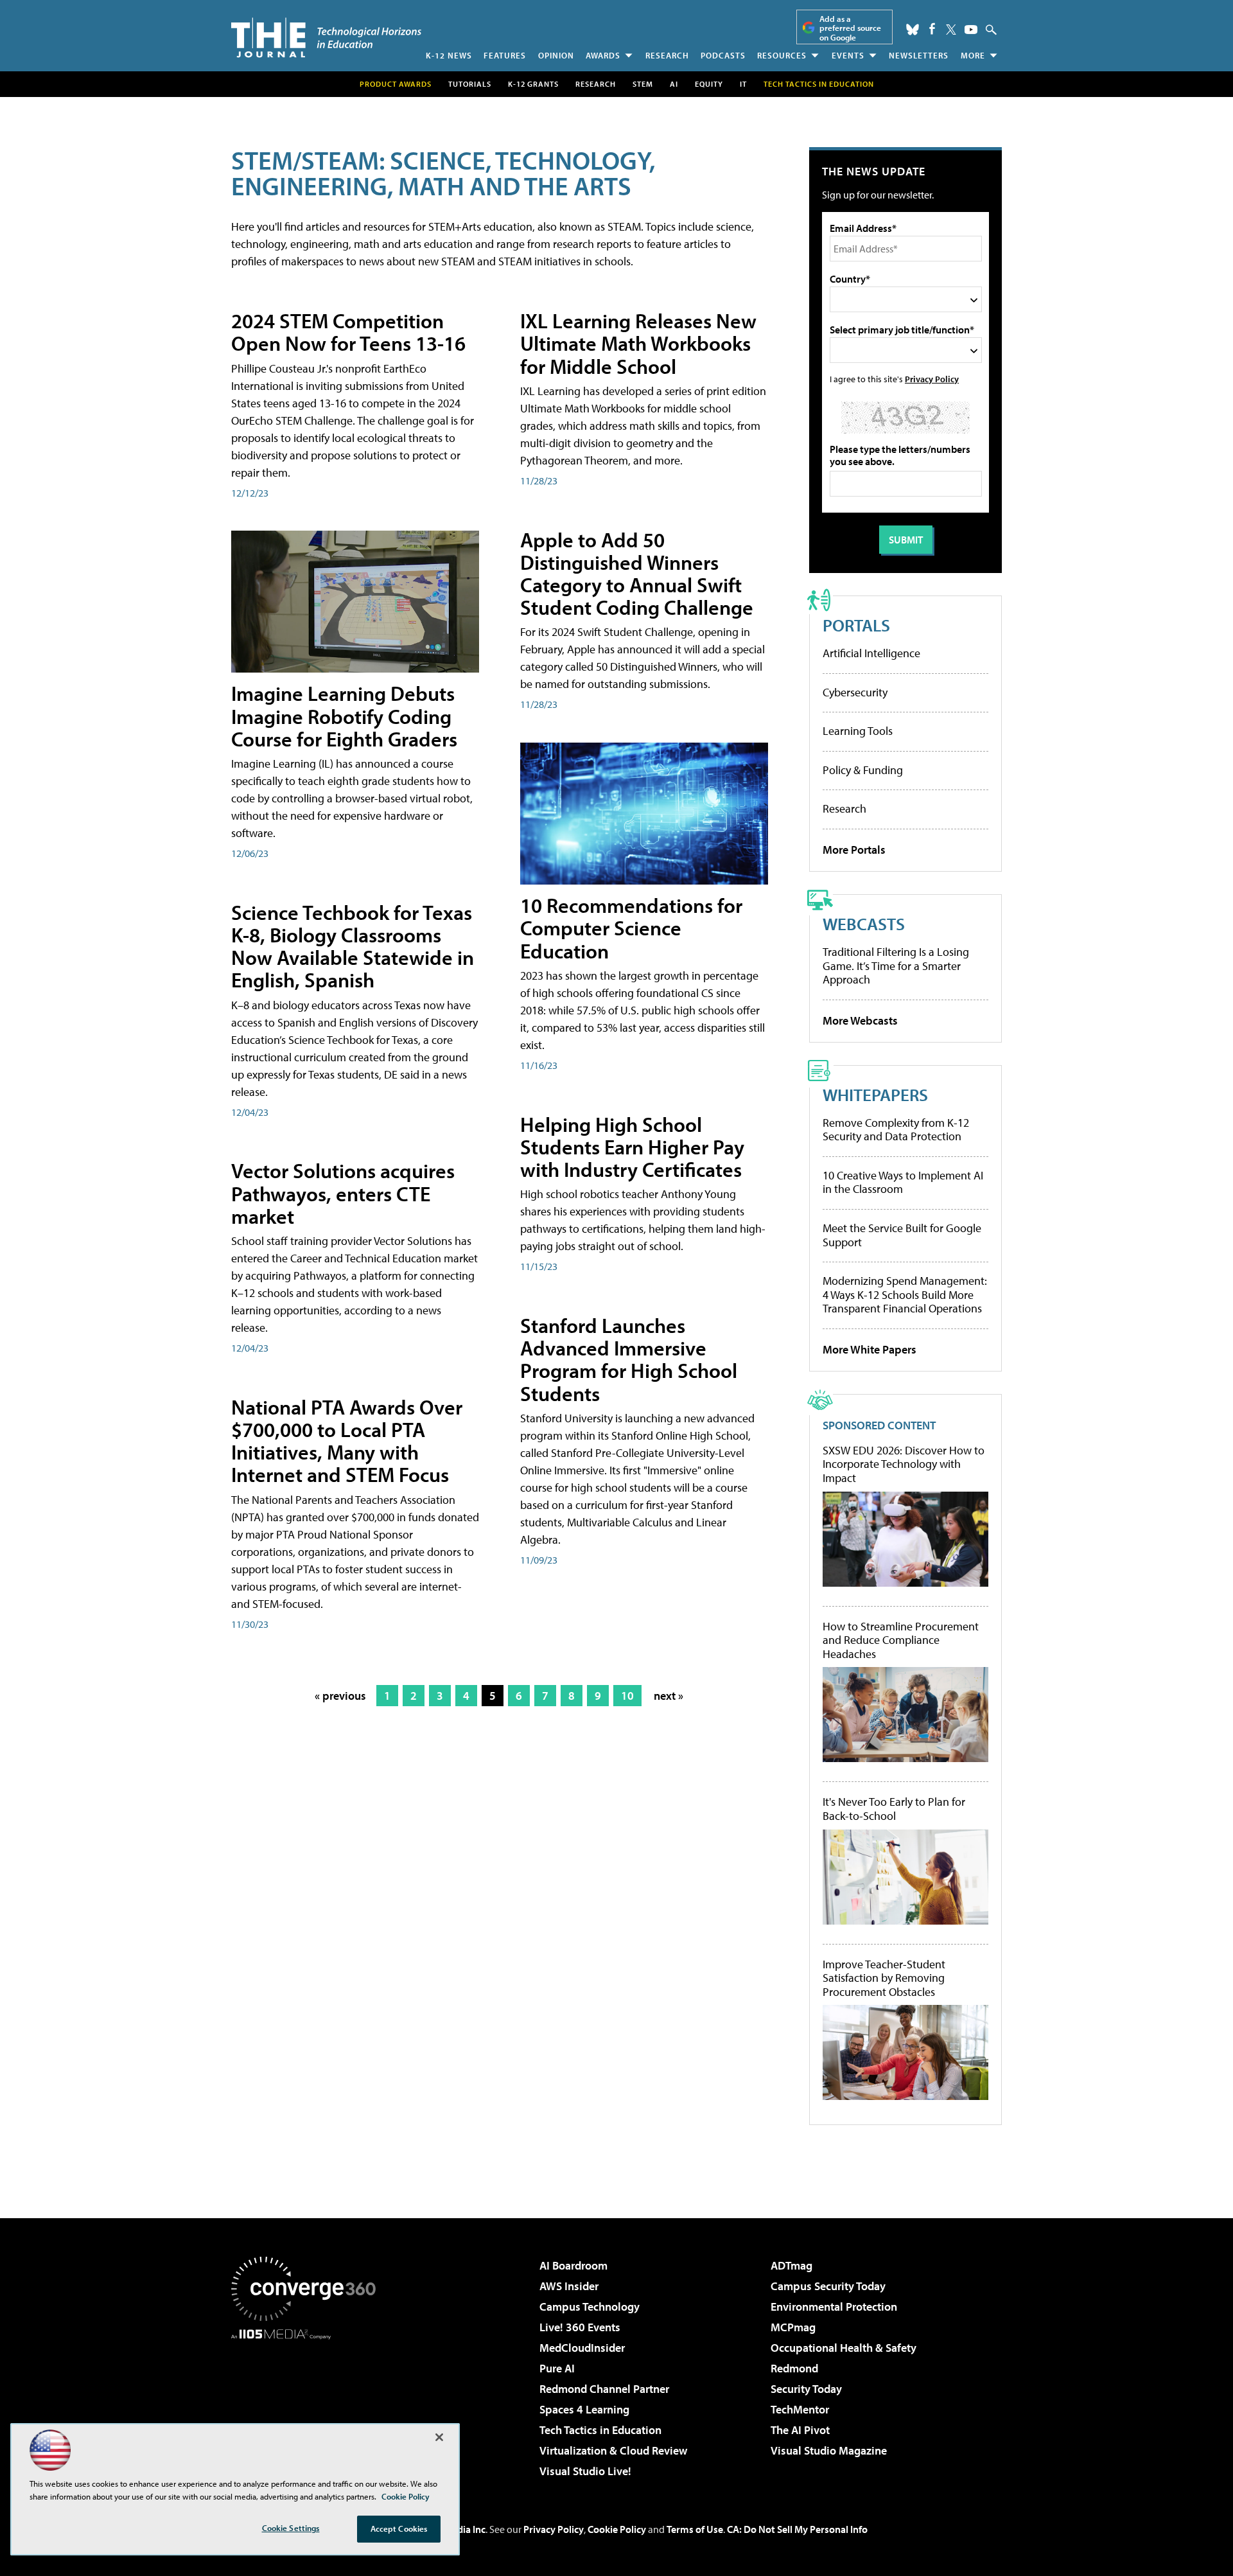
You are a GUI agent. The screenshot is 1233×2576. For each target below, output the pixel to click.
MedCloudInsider (582, 2348)
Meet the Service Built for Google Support (902, 1235)
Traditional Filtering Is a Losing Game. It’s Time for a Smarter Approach (896, 966)
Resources (782, 55)
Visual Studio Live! (585, 2471)
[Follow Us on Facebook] (932, 29)
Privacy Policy (932, 379)
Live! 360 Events (580, 2327)
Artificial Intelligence (871, 653)
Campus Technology (590, 2307)
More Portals (854, 850)
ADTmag (791, 2265)
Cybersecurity (855, 692)
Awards (603, 55)
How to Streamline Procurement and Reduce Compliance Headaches (901, 1640)
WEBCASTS (864, 923)
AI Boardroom (573, 2265)
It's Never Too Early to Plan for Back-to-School (894, 1809)
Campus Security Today (828, 2286)
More (973, 55)
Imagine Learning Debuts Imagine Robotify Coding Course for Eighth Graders (344, 716)
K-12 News (449, 55)
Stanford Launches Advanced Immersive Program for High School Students (629, 1359)
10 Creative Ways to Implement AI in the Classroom (903, 1182)
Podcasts (723, 55)
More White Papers (870, 1349)
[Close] (439, 2437)
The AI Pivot (800, 2430)
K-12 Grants (533, 84)
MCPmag (793, 2327)
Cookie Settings (291, 2528)
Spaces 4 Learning (584, 2409)
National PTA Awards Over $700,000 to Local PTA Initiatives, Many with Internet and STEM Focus (347, 1441)
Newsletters (919, 55)
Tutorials (470, 84)
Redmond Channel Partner (604, 2389)
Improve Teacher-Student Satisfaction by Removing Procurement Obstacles (884, 1978)
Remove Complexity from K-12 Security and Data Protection (896, 1130)
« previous (340, 1696)
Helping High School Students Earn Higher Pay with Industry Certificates (632, 1147)
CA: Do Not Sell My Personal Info (797, 2529)
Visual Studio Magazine (829, 2450)
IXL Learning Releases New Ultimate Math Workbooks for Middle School (638, 343)
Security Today (806, 2389)
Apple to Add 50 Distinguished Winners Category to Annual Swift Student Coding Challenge (637, 574)
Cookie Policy (617, 2529)
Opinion (556, 55)
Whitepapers (875, 1094)
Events (848, 55)
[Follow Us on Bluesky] (913, 30)
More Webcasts (860, 1020)
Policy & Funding (863, 770)
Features (505, 55)
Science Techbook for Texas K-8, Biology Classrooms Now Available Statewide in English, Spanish (353, 946)
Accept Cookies (399, 2528)
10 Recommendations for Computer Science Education (631, 928)
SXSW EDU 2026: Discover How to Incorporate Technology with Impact (904, 1464)
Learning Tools (858, 731)
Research (667, 55)
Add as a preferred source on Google (850, 28)
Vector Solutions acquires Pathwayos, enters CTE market (343, 1193)
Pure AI (557, 2368)
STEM (643, 84)
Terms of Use (695, 2529)
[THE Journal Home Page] (326, 38)
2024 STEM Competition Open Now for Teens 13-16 (348, 332)
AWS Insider (569, 2286)
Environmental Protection (834, 2307)
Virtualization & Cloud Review (613, 2450)
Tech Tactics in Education (600, 2430)
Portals (856, 625)
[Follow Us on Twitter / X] (951, 30)
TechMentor (800, 2409)
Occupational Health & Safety (844, 2348)
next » (669, 1696)
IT (743, 84)
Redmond (794, 2368)
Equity (709, 84)
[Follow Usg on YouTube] (971, 30)
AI (674, 84)
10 (627, 1696)
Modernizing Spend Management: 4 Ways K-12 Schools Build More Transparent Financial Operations (905, 1294)
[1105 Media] (308, 2405)
